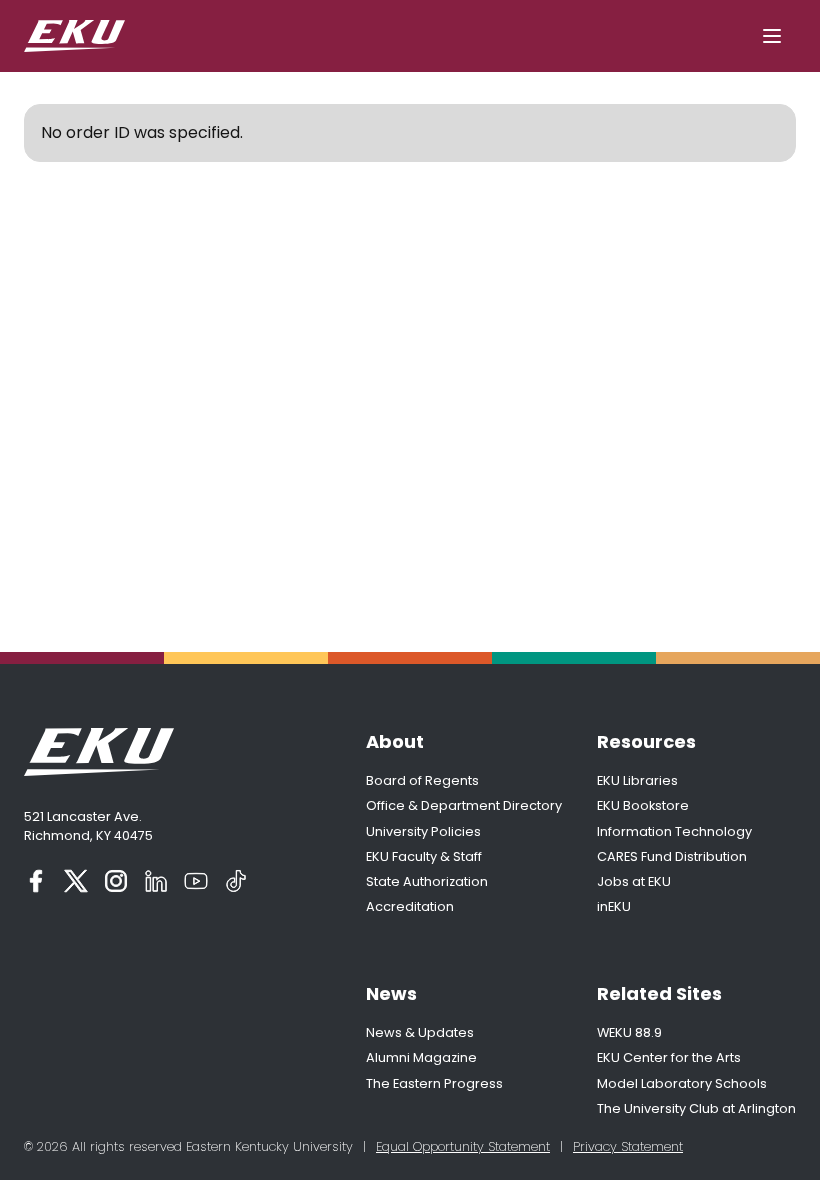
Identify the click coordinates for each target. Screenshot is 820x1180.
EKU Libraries (637, 780)
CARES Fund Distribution (672, 856)
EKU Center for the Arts (669, 1057)
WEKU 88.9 (629, 1032)
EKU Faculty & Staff (424, 856)
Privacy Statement (628, 1146)
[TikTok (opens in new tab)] (236, 881)
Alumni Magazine (421, 1057)
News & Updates (420, 1032)
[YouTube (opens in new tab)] (196, 881)
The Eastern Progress (434, 1083)
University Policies (423, 831)
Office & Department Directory (464, 805)
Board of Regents (422, 780)
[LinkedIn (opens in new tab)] (156, 881)
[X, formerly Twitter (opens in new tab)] (76, 881)
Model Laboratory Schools (682, 1083)
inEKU (614, 906)
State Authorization (427, 881)
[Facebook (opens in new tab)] (36, 881)
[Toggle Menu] (772, 36)
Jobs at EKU (634, 881)
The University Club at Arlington (696, 1108)
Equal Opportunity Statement (463, 1146)
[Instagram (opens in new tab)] (116, 881)
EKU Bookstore (643, 805)
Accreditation (410, 906)
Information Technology (674, 831)
